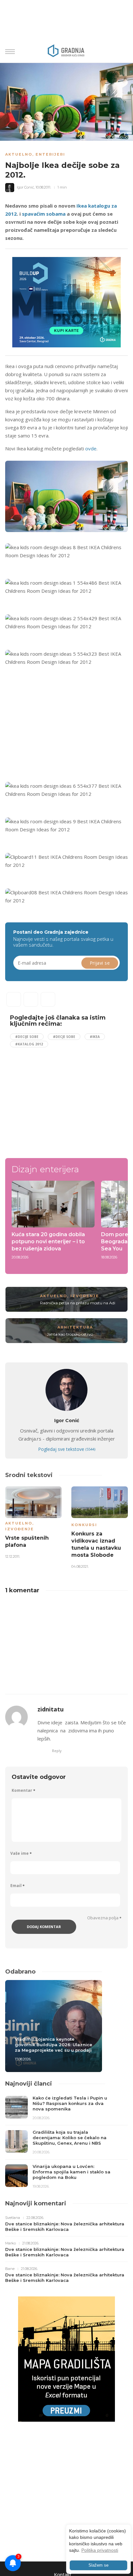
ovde (91, 448)
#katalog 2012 (29, 1044)
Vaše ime (21, 1853)
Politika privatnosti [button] (100, 2550)
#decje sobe (64, 1037)
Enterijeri (50, 154)
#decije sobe (27, 1037)
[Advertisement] (59, 727)
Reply (57, 1751)
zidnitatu (51, 1709)
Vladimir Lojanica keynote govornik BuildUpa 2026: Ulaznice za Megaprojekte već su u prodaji (54, 2045)
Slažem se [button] (98, 2565)
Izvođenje (85, 1296)
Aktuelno (19, 154)
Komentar (23, 1790)
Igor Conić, (26, 187)
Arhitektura (75, 1327)
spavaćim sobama (44, 214)
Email (17, 1886)
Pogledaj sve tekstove (67, 1449)
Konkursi (84, 1525)
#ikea (95, 1037)
